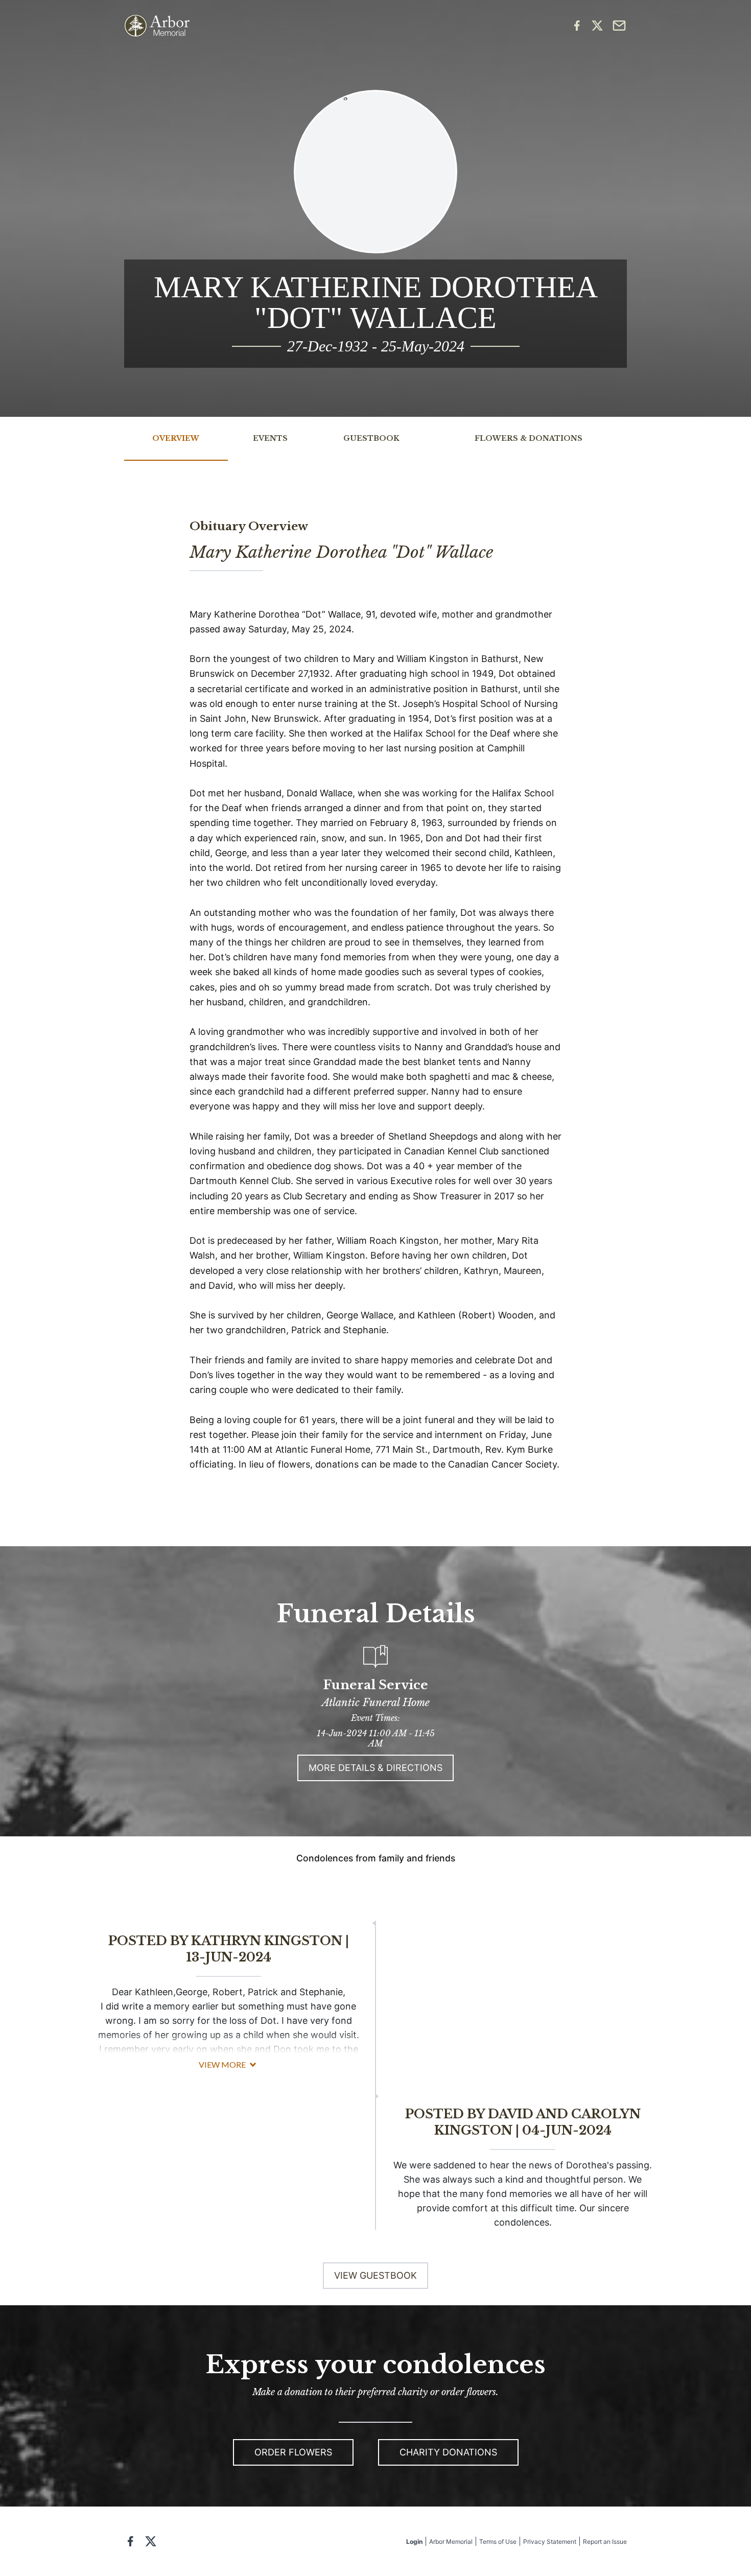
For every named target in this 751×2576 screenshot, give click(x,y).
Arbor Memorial (451, 2542)
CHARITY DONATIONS (448, 2452)
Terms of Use (498, 2542)
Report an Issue (605, 2542)
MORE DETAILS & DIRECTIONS (375, 1768)
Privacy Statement (550, 2542)
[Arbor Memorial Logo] (157, 26)
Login (414, 2542)
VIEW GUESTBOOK (375, 2275)
